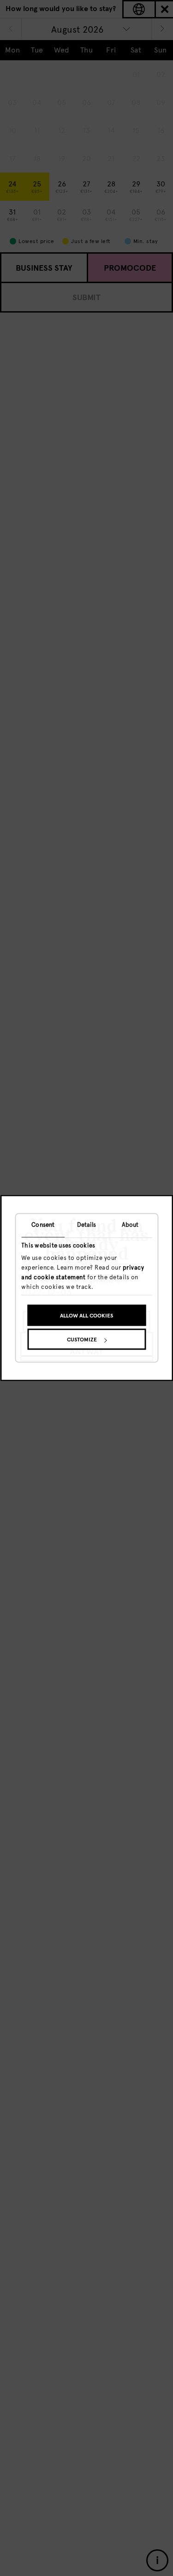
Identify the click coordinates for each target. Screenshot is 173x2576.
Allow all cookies (86, 1316)
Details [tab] (87, 1225)
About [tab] (130, 1225)
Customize (82, 1340)
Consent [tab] (43, 1225)
